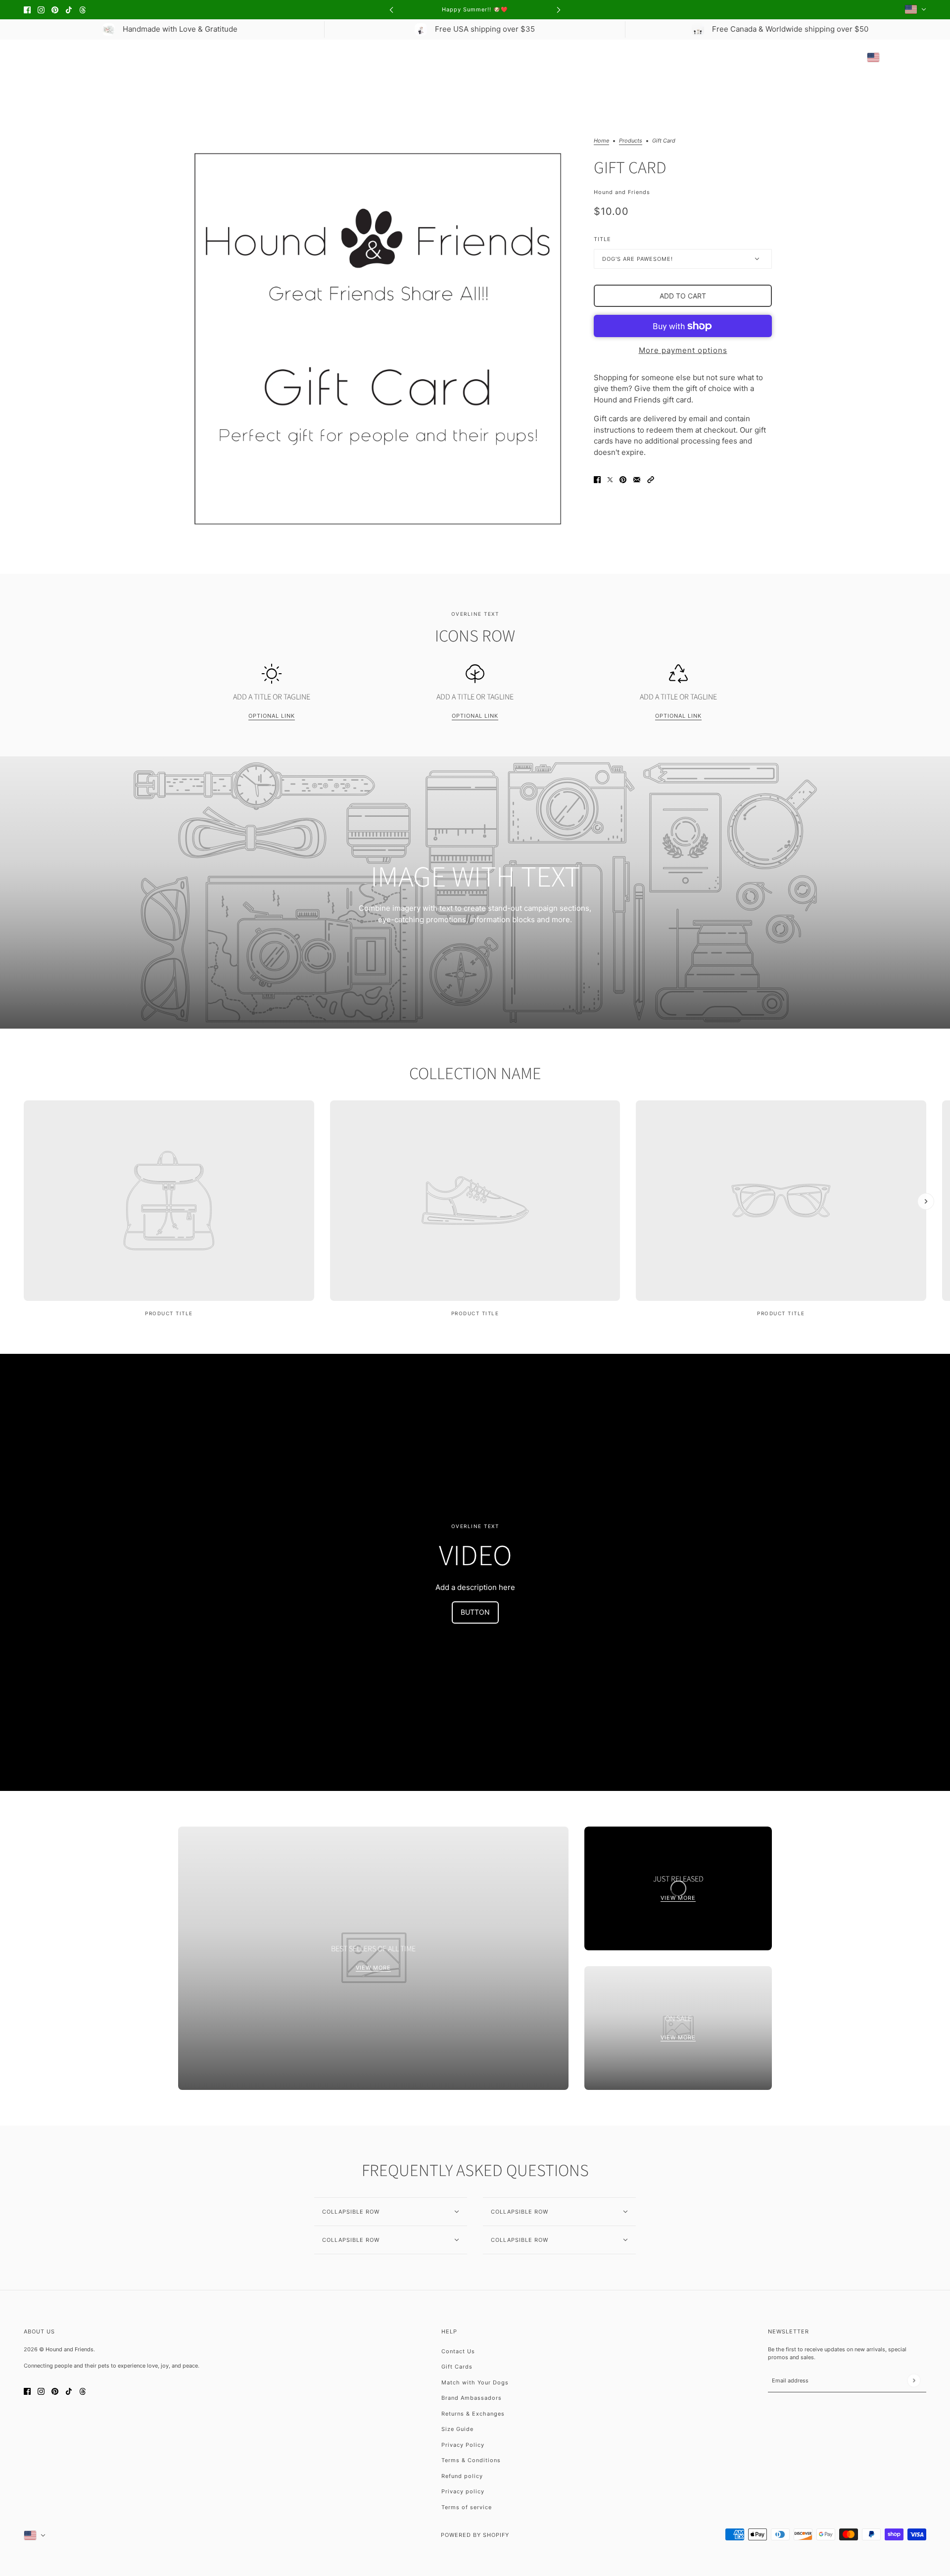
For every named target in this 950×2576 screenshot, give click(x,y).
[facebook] (27, 10)
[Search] (29, 57)
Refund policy (462, 2476)
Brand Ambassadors (472, 2398)
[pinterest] (55, 10)
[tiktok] (69, 10)
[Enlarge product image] (378, 338)
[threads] (83, 10)
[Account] (902, 57)
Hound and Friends (622, 192)
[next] (559, 10)
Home (601, 141)
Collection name (475, 1074)
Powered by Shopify (475, 2535)
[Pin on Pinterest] (623, 479)
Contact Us (458, 2351)
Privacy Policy (463, 2445)
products (631, 141)
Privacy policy (463, 2491)
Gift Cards (457, 2367)
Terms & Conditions (471, 2460)
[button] (651, 479)
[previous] (391, 10)
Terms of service (467, 2507)
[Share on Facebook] (597, 479)
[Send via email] (637, 479)
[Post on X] (610, 479)
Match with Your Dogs (475, 2382)
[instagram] (41, 10)
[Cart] (921, 57)
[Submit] (914, 2381)
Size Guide (457, 2429)
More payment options (683, 350)
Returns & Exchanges (473, 2414)
